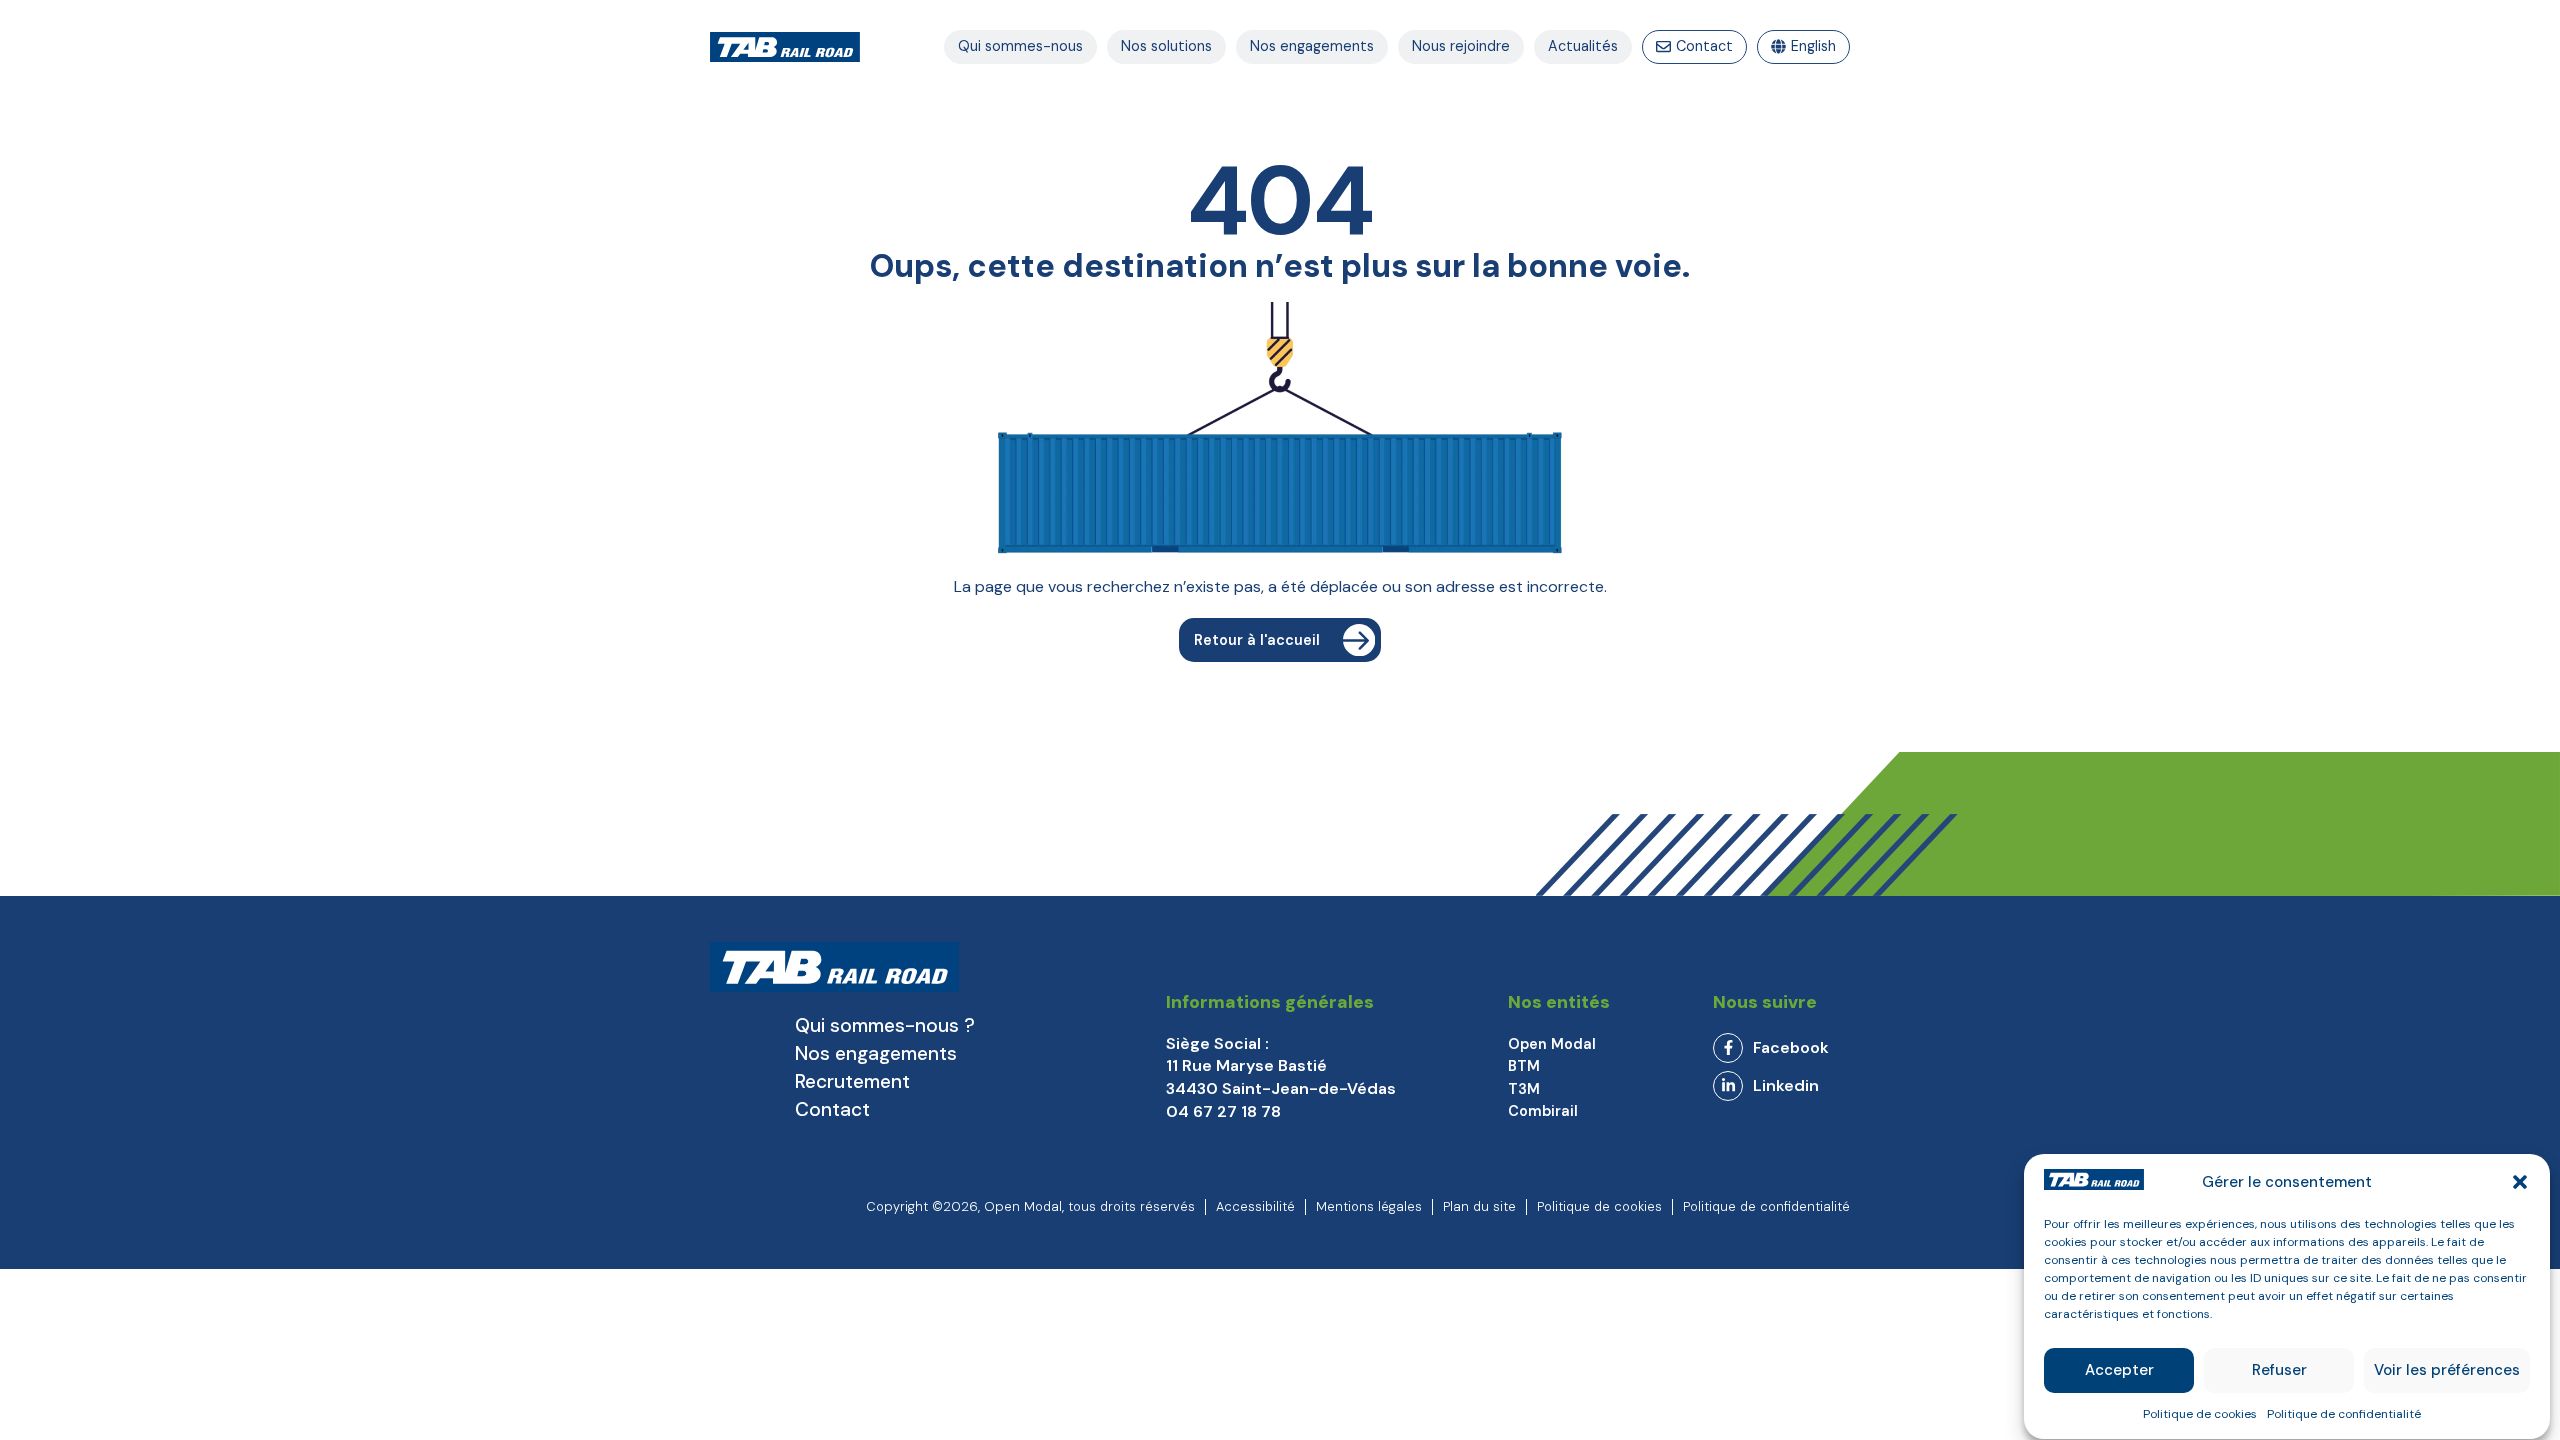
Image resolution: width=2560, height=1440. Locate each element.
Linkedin (1786, 1085)
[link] (1781, 1048)
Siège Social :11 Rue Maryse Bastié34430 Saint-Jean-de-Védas (1281, 1066)
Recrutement (852, 1081)
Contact (832, 1109)
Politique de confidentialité (2344, 1414)
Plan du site (1479, 1206)
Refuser (2279, 1371)
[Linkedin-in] (1728, 1086)
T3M (1524, 1089)
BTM (1524, 1066)
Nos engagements (876, 1053)
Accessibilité (1255, 1206)
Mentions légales (1369, 1206)
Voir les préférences (2447, 1371)
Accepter (2119, 1371)
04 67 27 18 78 (1223, 1111)
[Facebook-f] (1728, 1048)
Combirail (1543, 1111)
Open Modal (1552, 1044)
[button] (2520, 1182)
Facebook (1791, 1047)
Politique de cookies (2200, 1414)
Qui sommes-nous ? (885, 1025)
